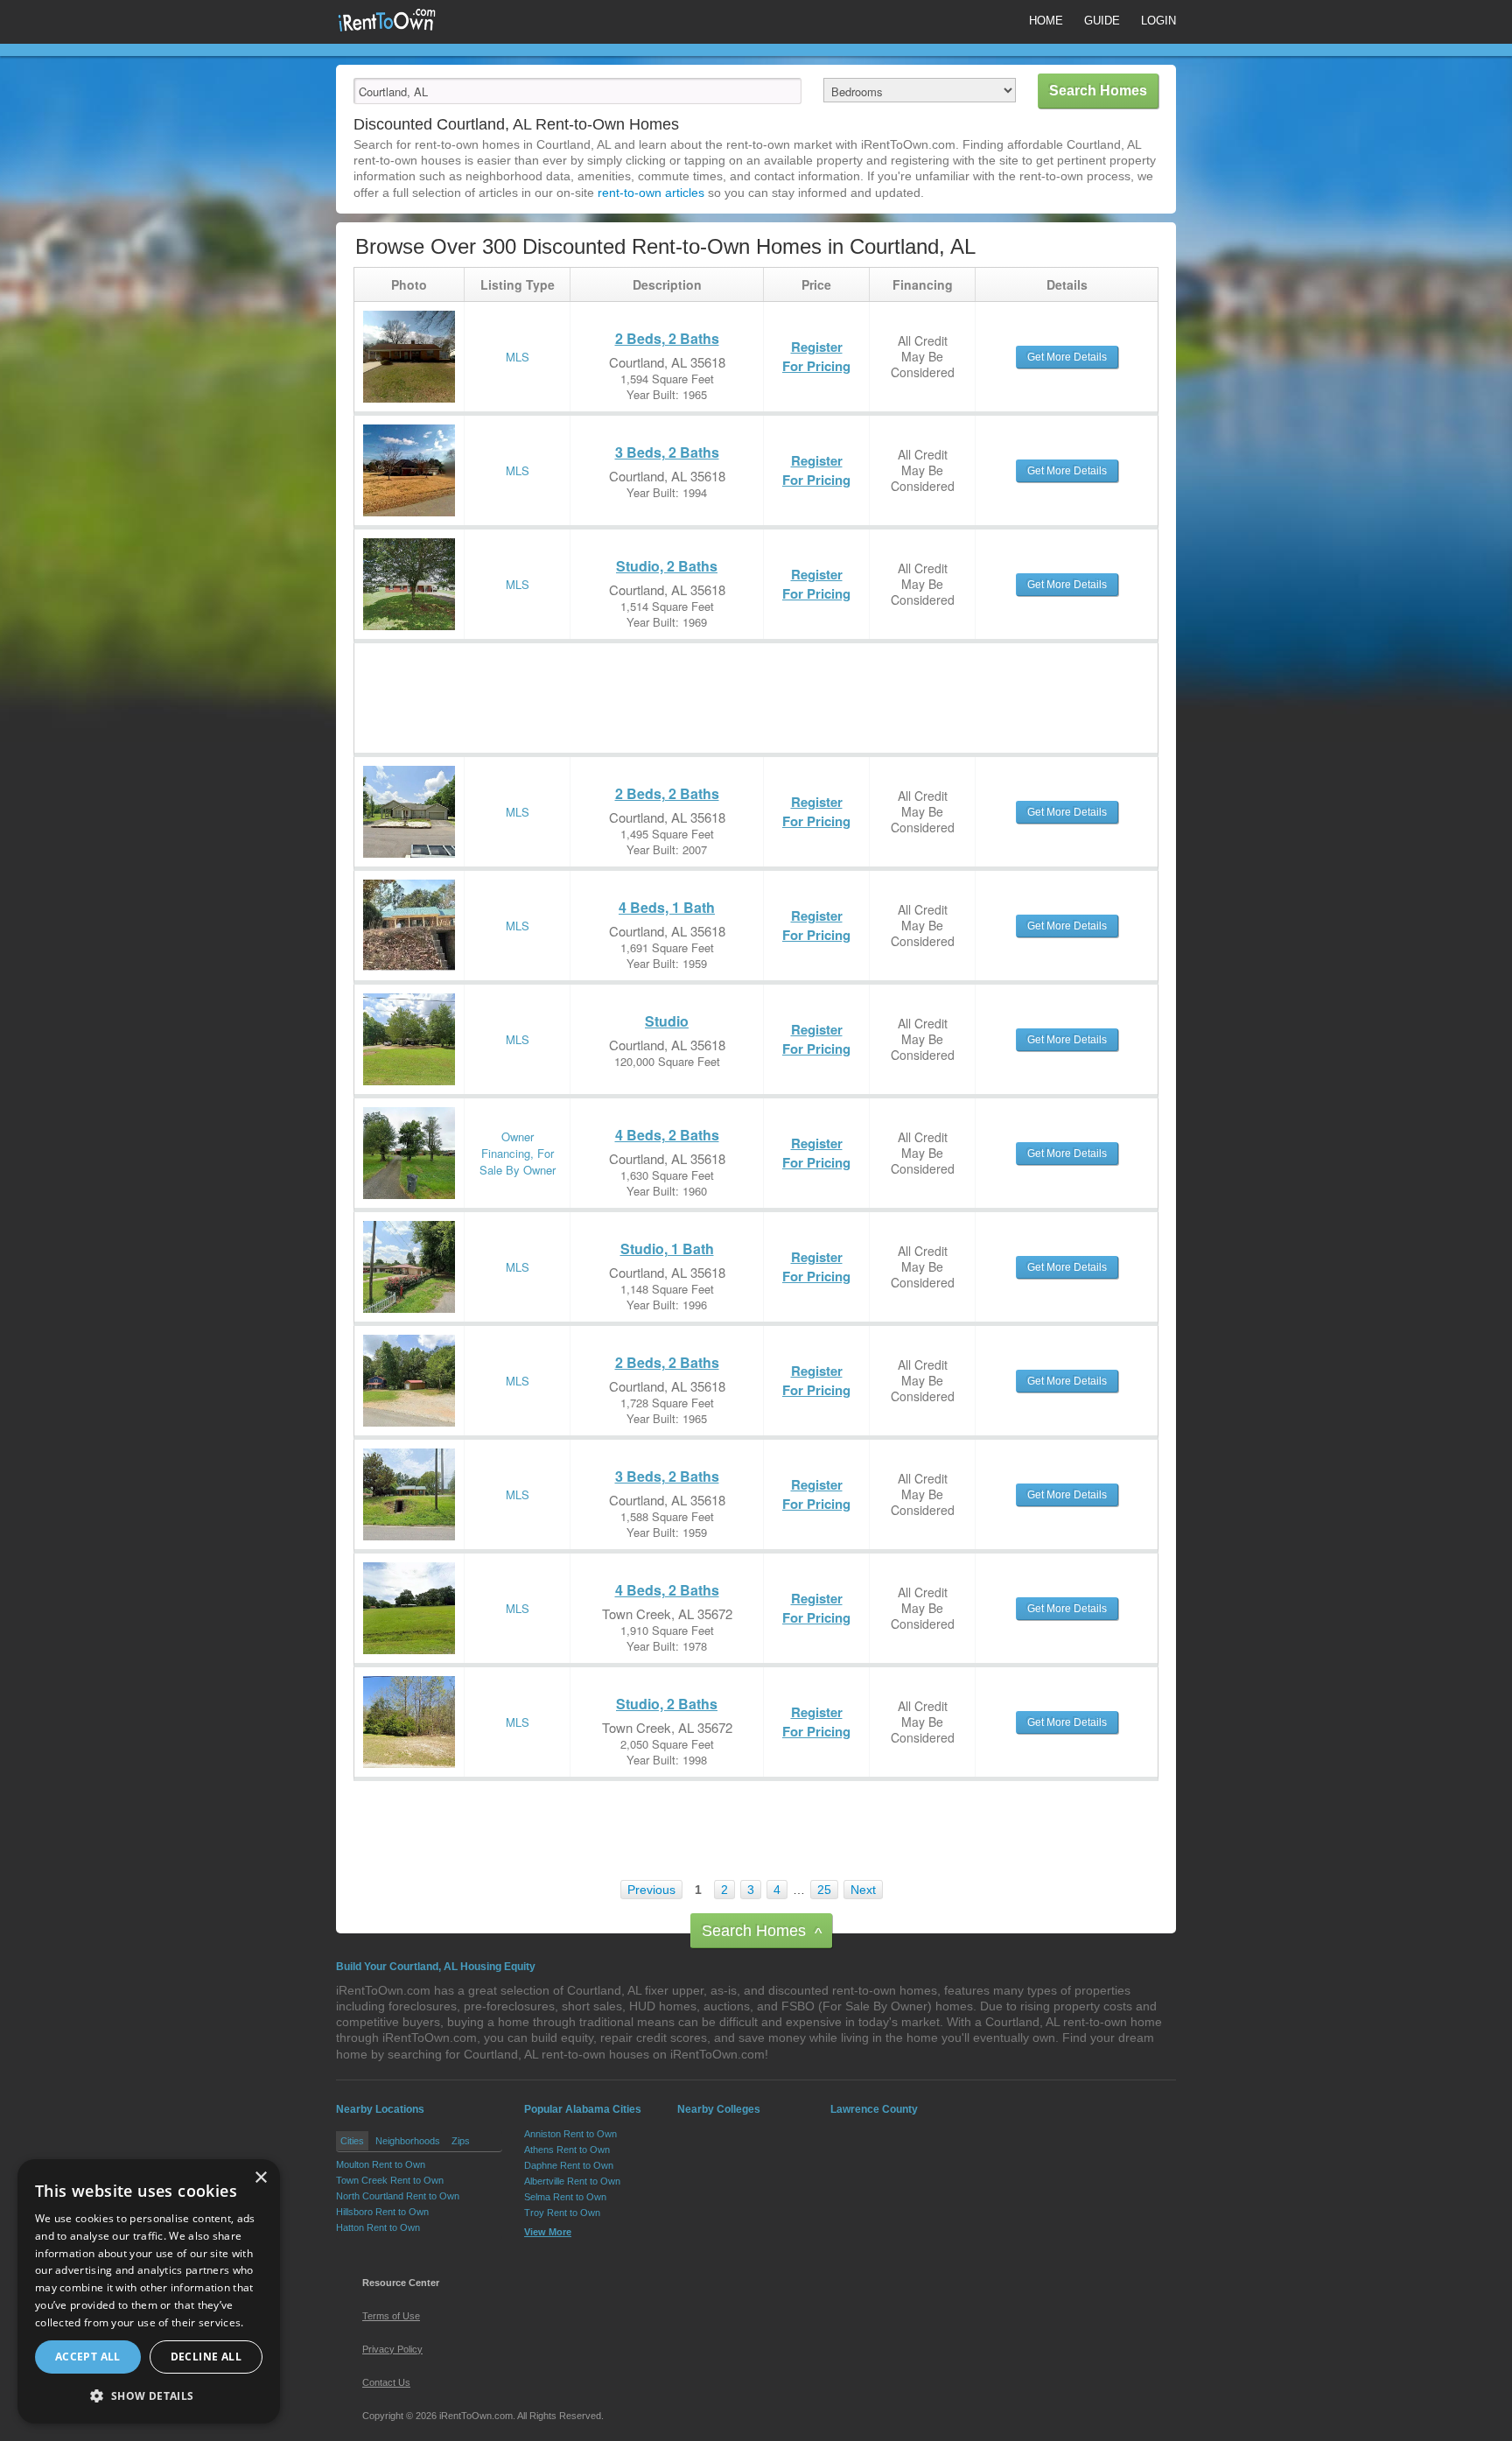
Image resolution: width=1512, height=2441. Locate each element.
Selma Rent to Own (565, 2197)
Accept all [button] (88, 2357)
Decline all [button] (206, 2357)
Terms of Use (391, 2316)
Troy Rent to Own (562, 2213)
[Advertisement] (673, 683)
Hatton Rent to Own (378, 2227)
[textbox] (577, 91)
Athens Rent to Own (567, 2150)
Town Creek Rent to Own (390, 2180)
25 (824, 1890)
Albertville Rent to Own (572, 2181)
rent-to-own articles (651, 193)
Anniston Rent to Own (570, 2134)
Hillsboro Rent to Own (382, 2212)
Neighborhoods (408, 2141)
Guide (1102, 21)
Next (863, 1890)
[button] (149, 2395)
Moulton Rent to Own (381, 2164)
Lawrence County (874, 2109)
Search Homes (762, 1932)
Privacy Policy (392, 2349)
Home (1046, 21)
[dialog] (149, 2291)
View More (548, 2232)
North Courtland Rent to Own (398, 2196)
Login (1158, 21)
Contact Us (386, 2382)
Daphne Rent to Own (569, 2165)
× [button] (260, 2178)
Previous (651, 1890)
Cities (352, 2141)
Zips (461, 2141)
